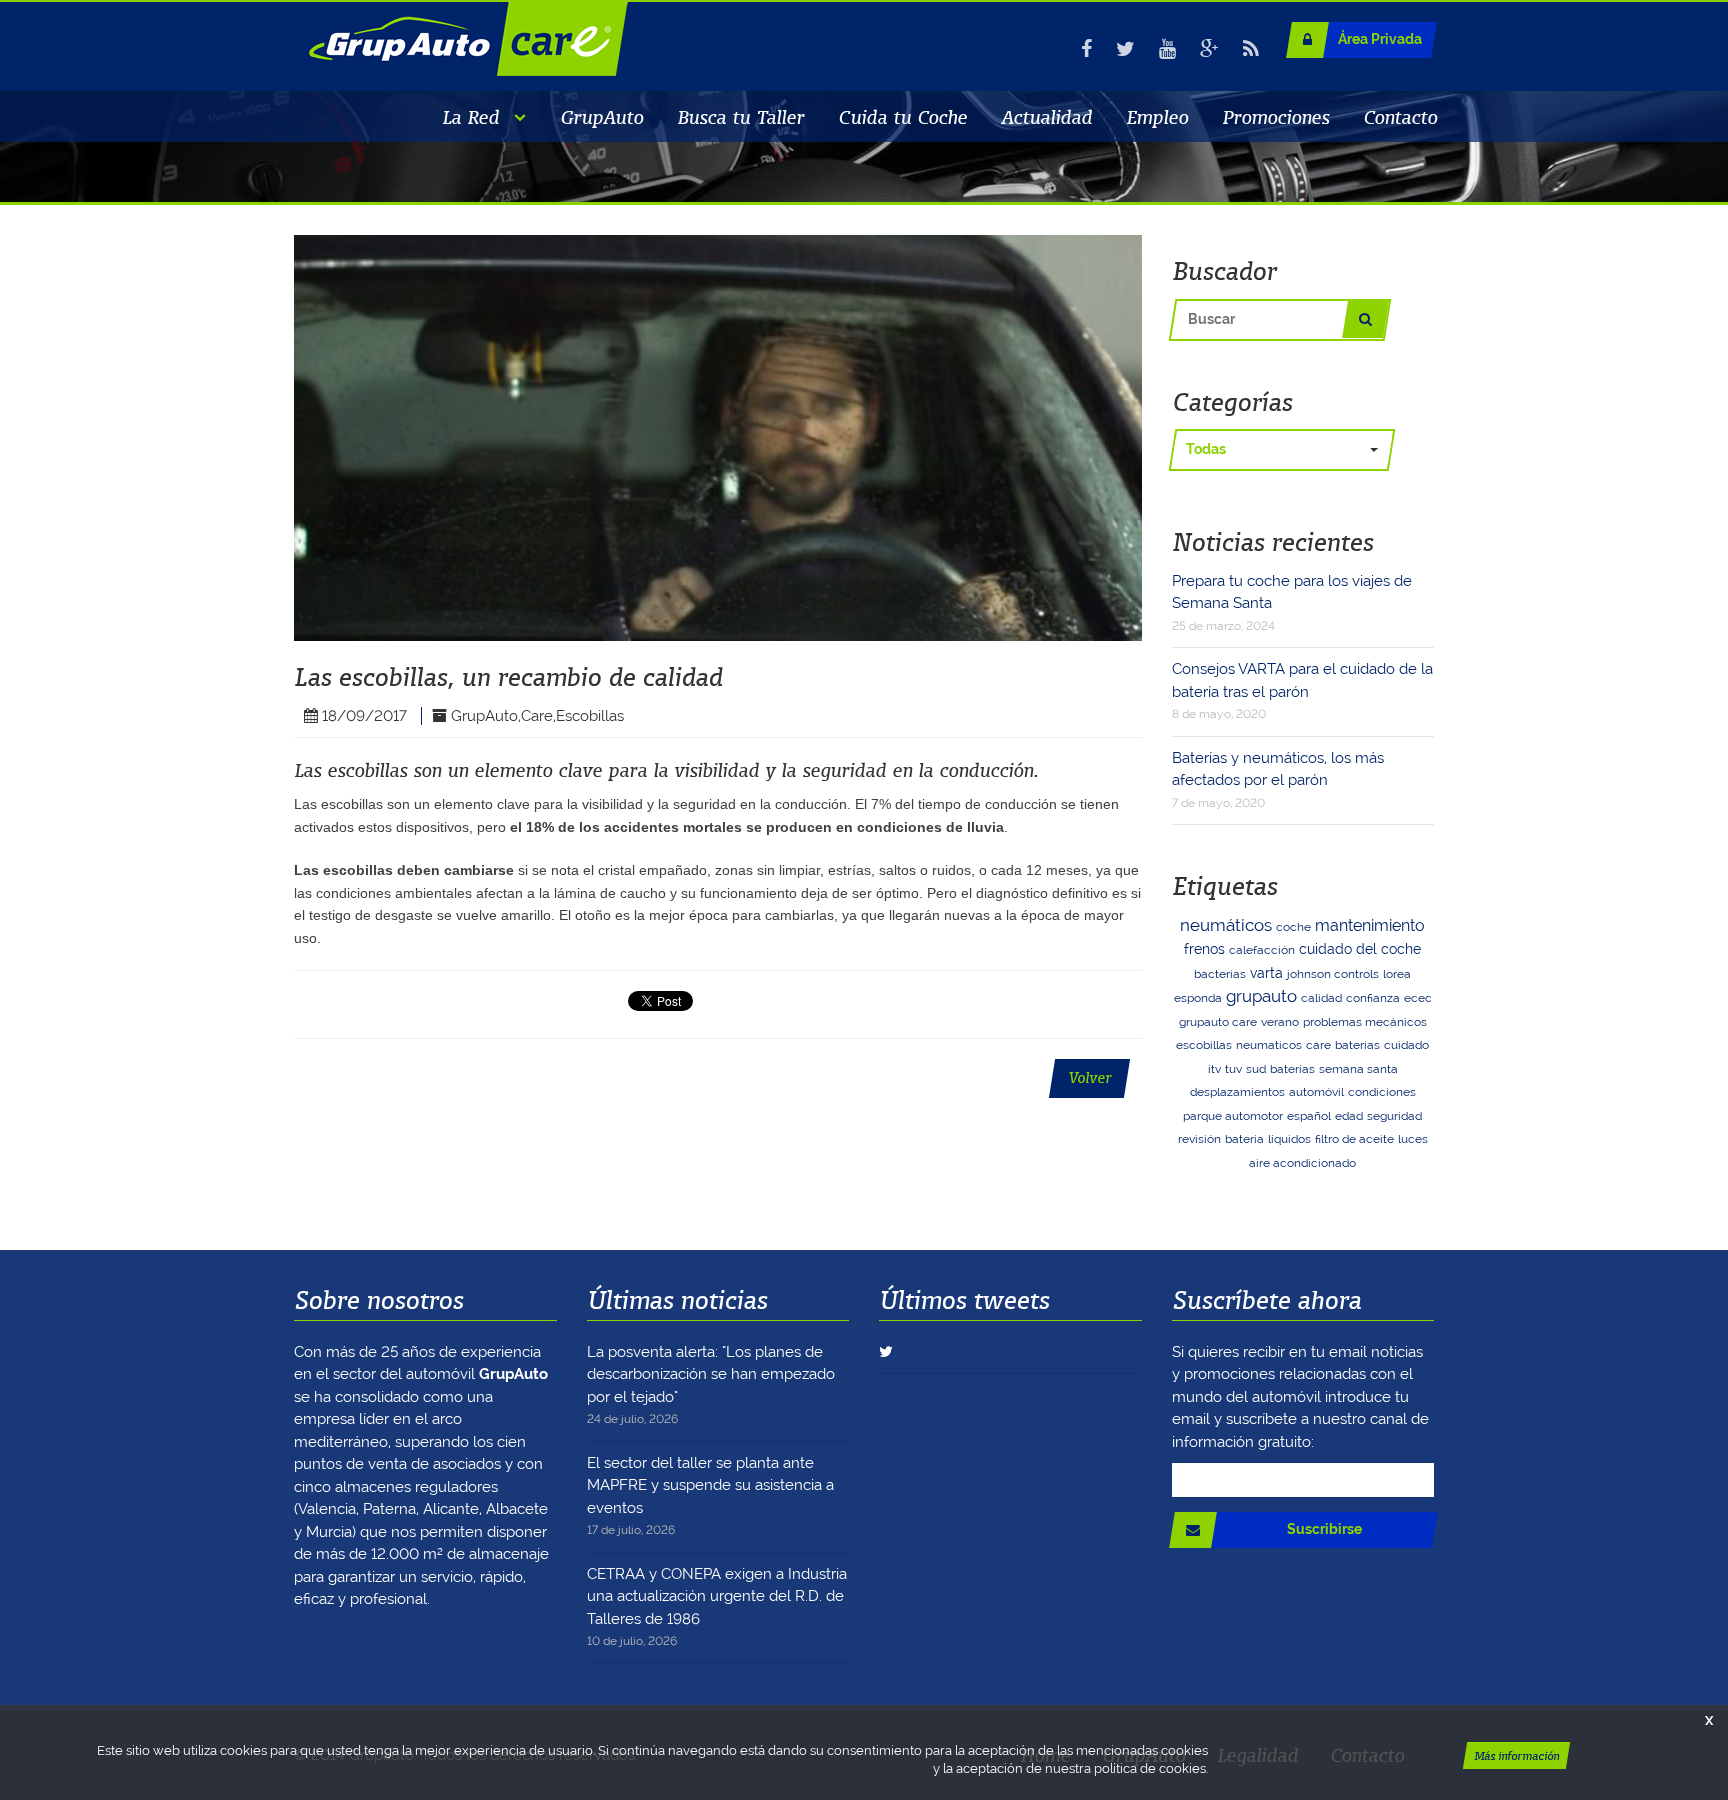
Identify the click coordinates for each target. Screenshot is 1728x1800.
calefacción (1262, 950)
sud (1256, 1069)
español (1309, 1116)
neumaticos (1269, 1045)
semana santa (1358, 1069)
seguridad (1394, 1116)
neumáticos (1226, 925)
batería (1244, 1139)
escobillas (1204, 1045)
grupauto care (1218, 1022)
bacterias (1220, 974)
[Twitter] (1125, 49)
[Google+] (1209, 49)
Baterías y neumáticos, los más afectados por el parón (1278, 779)
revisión (1199, 1139)
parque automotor (1233, 1116)
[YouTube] (1167, 49)
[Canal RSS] (1251, 49)
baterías (1292, 1069)
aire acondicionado (1302, 1163)
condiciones (1382, 1092)
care (1318, 1045)
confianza (1373, 998)
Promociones (1275, 117)
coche (1293, 927)
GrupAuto (601, 117)
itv (1214, 1069)
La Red (470, 117)
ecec (1418, 998)
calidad (1321, 998)
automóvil (1316, 1092)
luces (1413, 1139)
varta (1266, 973)
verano (1280, 1022)
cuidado (1406, 1045)
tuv (1233, 1069)
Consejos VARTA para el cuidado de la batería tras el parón (1302, 690)
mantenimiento (1370, 925)
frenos (1204, 949)
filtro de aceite (1354, 1139)
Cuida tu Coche (902, 117)
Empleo (1157, 117)
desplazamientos (1237, 1092)
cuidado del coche (1360, 949)
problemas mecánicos (1365, 1022)
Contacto (1400, 117)
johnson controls (1333, 974)
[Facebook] (1086, 49)
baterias (1357, 1045)
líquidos (1289, 1139)
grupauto (1261, 996)
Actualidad (1046, 117)
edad (1349, 1116)
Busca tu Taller (740, 117)
